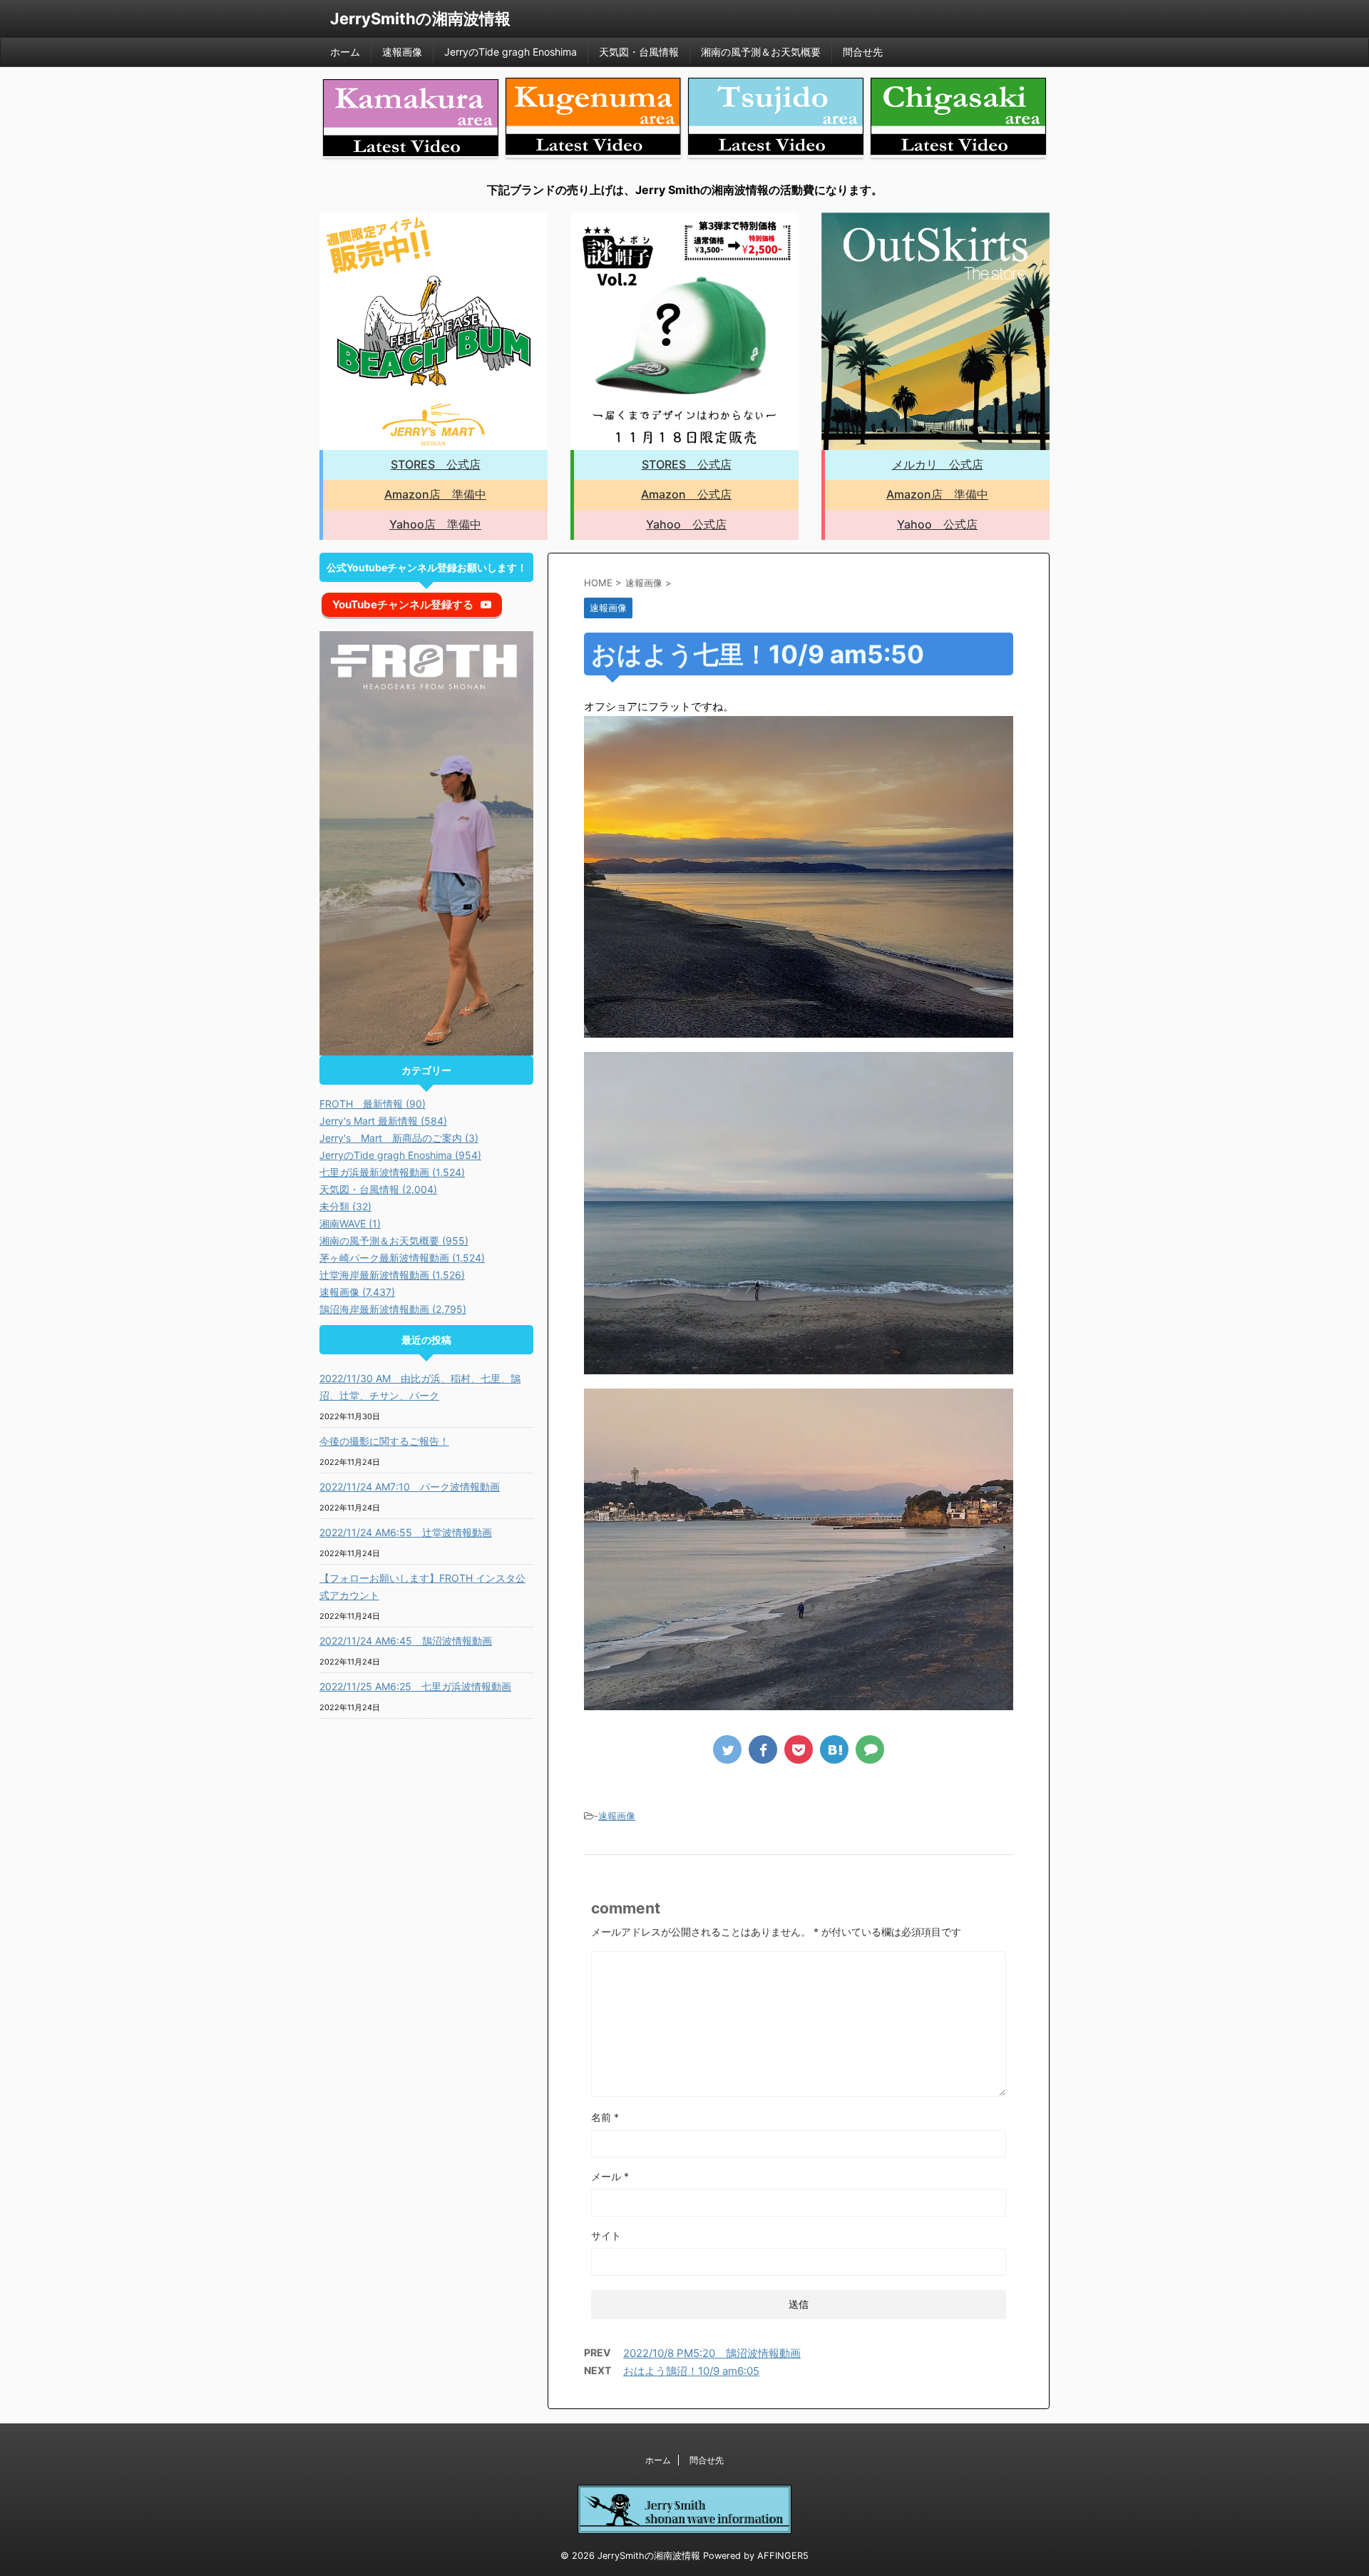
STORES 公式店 (436, 464)
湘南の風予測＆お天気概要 (761, 52)
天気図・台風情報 (639, 52)
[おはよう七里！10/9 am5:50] (834, 1749)
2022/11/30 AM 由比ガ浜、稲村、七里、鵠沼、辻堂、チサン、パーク (420, 1387)
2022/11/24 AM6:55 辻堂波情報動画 (406, 1532)
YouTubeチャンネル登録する (403, 604)
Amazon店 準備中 (435, 494)
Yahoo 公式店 (686, 524)
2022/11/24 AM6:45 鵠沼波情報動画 (406, 1641)
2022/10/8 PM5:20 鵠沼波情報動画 (712, 2353)
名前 (605, 2117)
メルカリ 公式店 (938, 464)
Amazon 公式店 (686, 494)
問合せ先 (863, 52)
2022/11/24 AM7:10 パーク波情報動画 (410, 1487)
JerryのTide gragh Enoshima (511, 52)
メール (610, 2176)
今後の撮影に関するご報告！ (384, 1441)
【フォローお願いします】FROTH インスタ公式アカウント (422, 1586)
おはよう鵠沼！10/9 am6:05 (691, 2371)
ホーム (345, 52)
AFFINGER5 (783, 2556)
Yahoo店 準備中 (435, 524)
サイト (606, 2235)
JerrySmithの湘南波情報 (420, 19)
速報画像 (402, 52)
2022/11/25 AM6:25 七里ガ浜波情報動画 (415, 1686)
